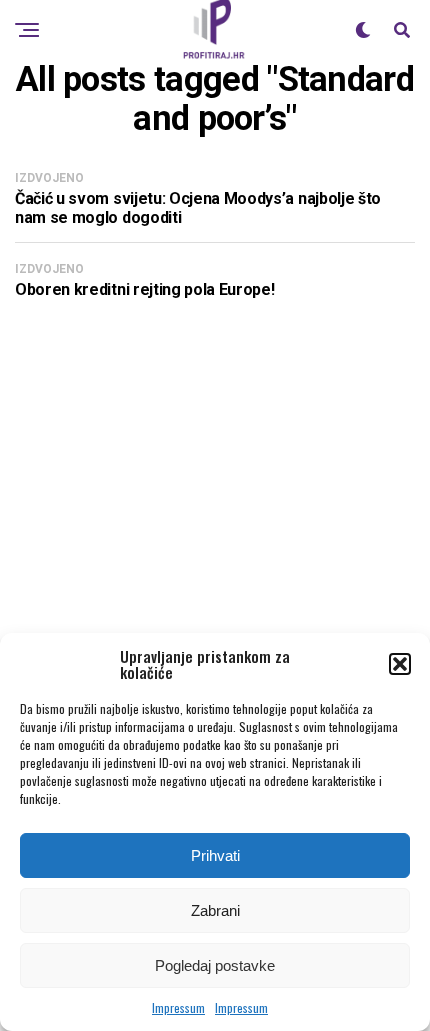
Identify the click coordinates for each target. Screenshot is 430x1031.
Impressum (178, 1007)
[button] (400, 664)
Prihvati (215, 855)
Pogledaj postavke (215, 965)
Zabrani (215, 910)
